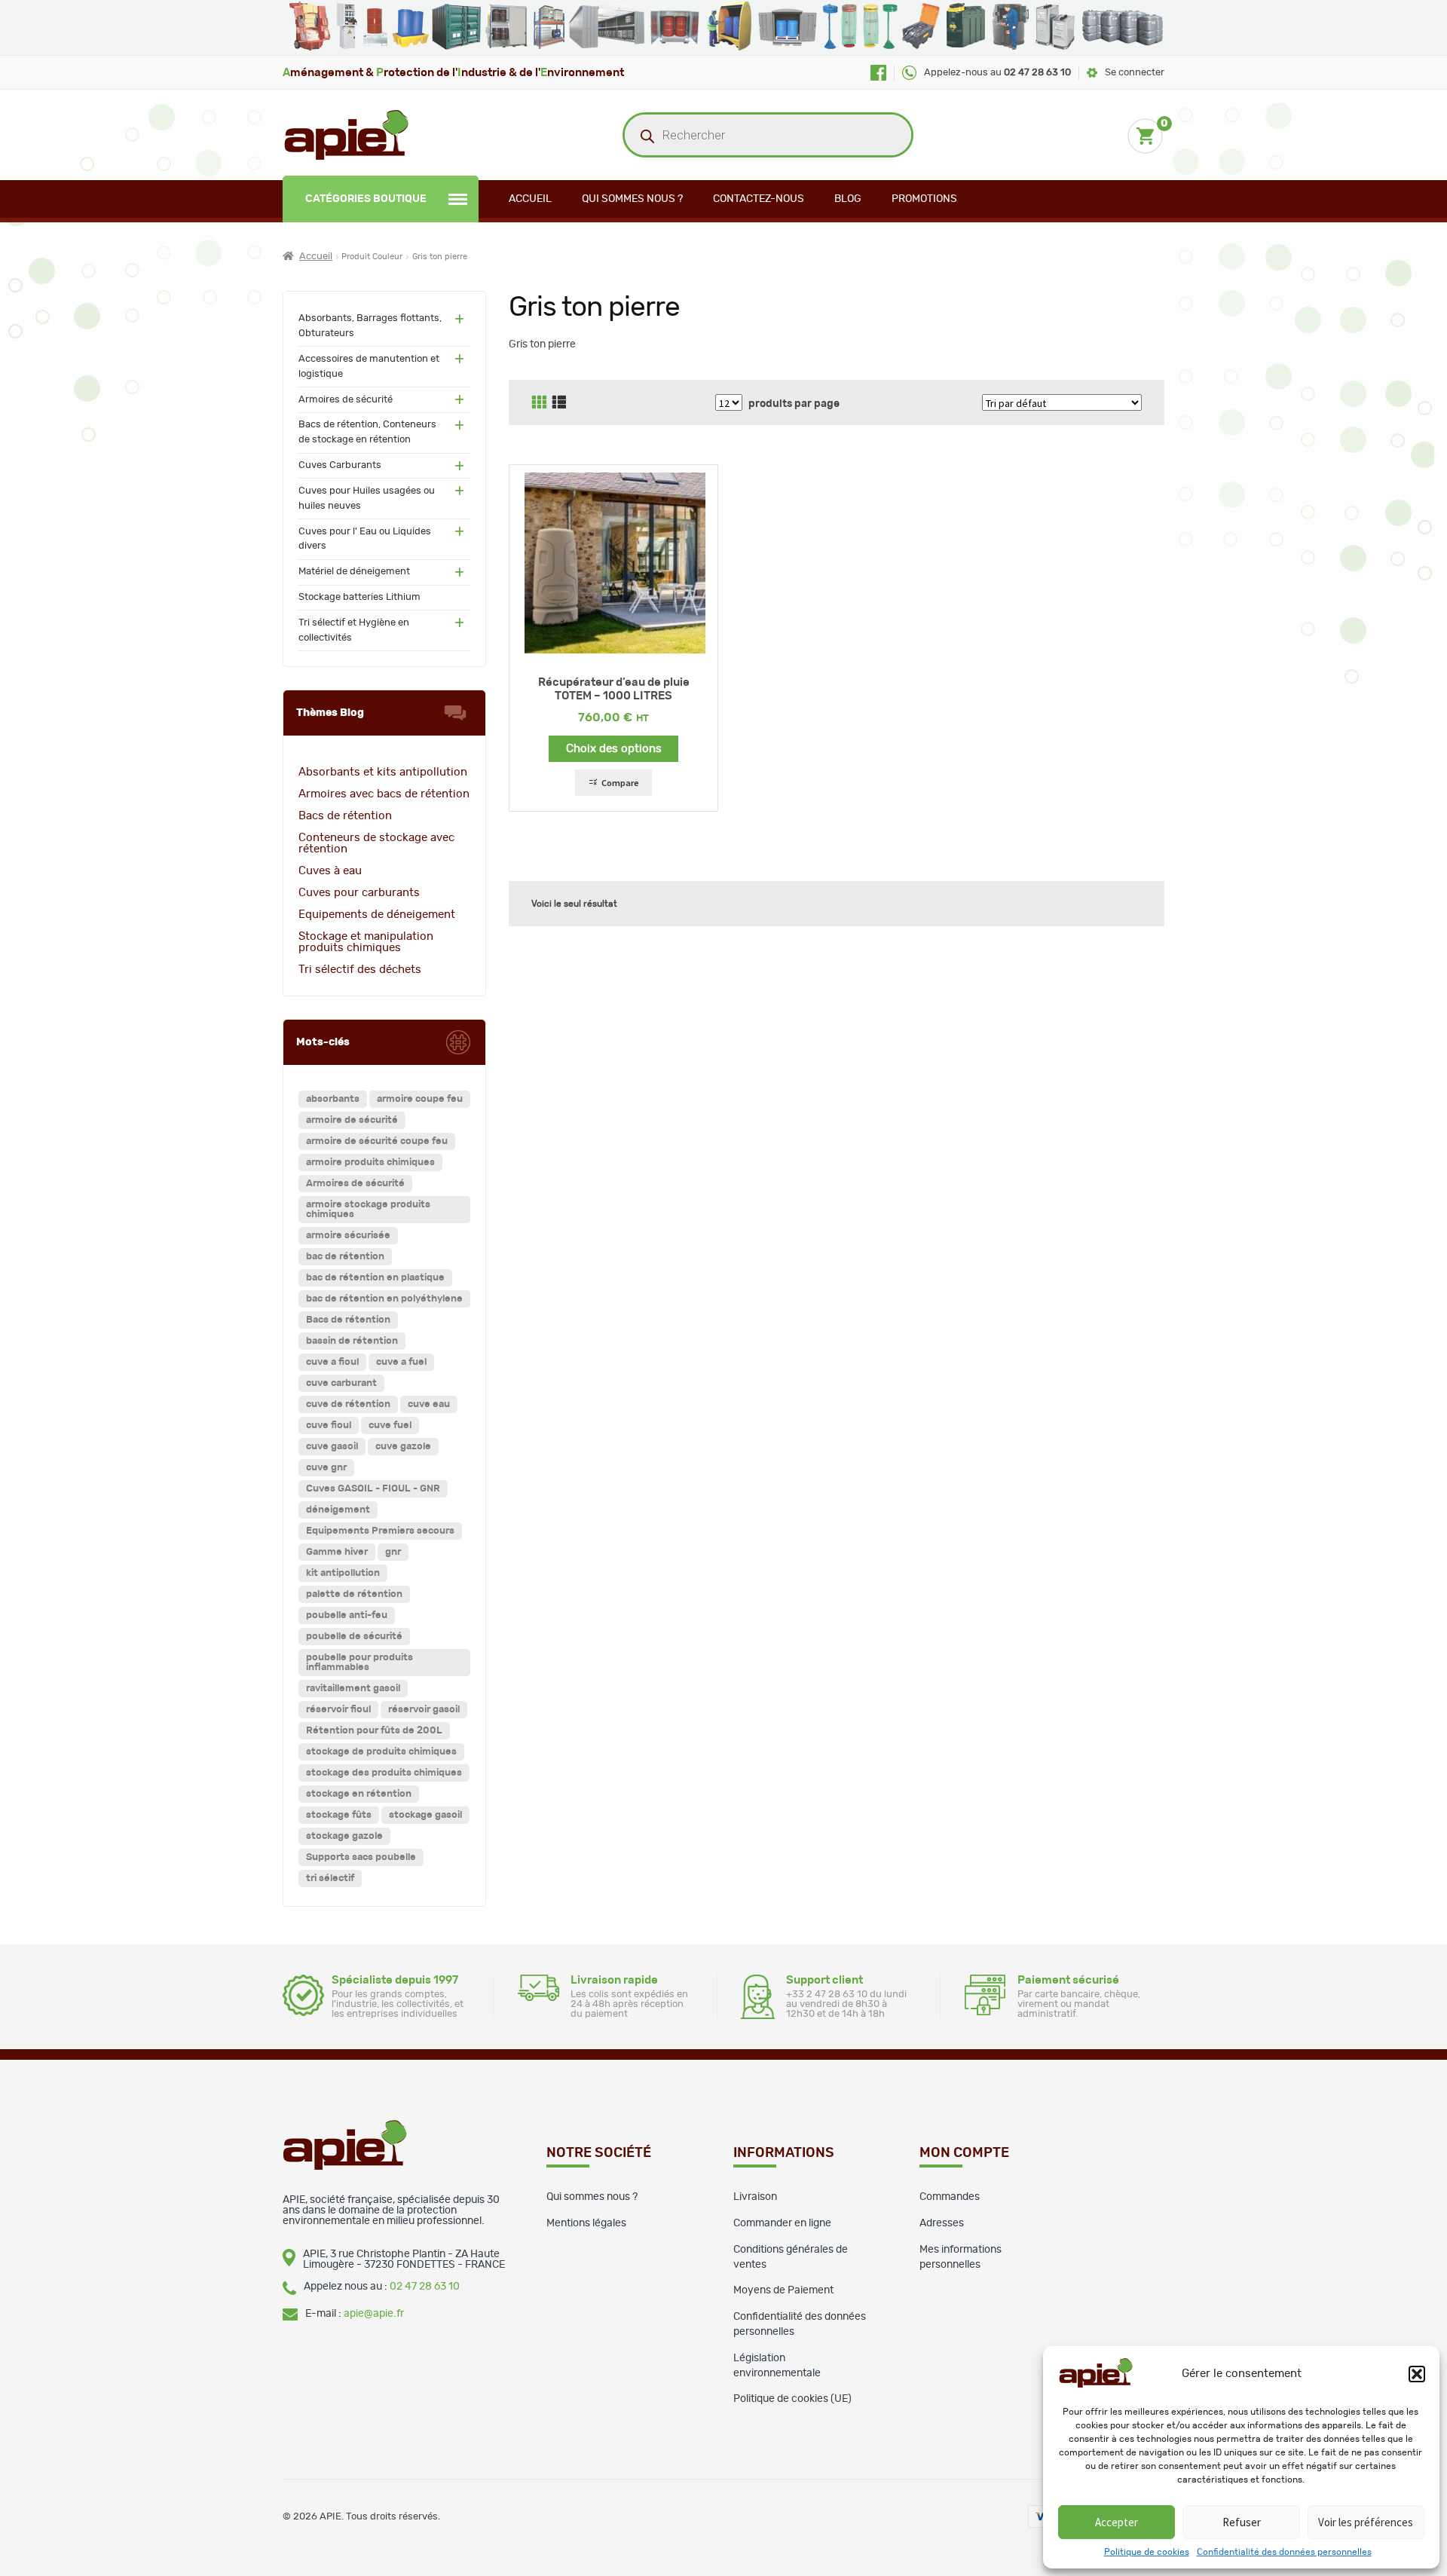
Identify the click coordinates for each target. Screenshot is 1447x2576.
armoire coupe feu (420, 1099)
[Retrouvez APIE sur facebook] (878, 73)
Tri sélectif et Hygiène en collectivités (354, 630)
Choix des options (614, 749)
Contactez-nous (759, 199)
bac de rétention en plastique (375, 1278)
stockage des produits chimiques (384, 1773)
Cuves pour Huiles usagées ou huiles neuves (367, 499)
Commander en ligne (782, 2223)
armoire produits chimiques (370, 1163)
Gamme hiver (337, 1552)
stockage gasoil (425, 1815)
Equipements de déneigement (377, 915)
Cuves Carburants (340, 465)
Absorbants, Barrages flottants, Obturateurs (370, 326)
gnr (393, 1552)
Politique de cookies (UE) (792, 2399)
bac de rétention (345, 1257)
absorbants (333, 1099)
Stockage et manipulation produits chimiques (366, 942)
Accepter (1117, 2522)
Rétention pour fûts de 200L (374, 1731)
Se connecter (1135, 73)
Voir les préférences (1366, 2522)
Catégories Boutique (366, 199)
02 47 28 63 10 (425, 2287)
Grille (539, 402)
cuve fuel (390, 1426)
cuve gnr (326, 1468)
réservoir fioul (338, 1710)
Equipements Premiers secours (380, 1531)
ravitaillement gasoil (353, 1689)
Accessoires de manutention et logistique (369, 367)
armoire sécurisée (348, 1236)
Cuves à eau (330, 871)
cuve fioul (329, 1426)
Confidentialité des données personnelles (1284, 2552)
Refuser (1242, 2522)
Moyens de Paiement (783, 2290)
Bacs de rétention (345, 816)
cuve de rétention (348, 1404)
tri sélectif (330, 1878)
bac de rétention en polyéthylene (384, 1299)
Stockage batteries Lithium (359, 597)
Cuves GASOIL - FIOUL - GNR (373, 1489)
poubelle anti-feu (347, 1615)
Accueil (530, 199)
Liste (559, 402)
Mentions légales (586, 2223)
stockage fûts (339, 1815)
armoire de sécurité (352, 1120)
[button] (1417, 2374)
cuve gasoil (332, 1447)
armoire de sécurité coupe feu (377, 1141)
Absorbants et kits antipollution (383, 772)
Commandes (950, 2197)
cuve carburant (341, 1383)
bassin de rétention (352, 1341)
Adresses (942, 2223)
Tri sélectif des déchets (360, 970)
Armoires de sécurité (346, 400)
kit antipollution (343, 1573)
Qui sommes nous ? (632, 199)
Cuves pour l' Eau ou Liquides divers (365, 539)
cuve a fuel (401, 1362)
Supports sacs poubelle (361, 1857)
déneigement (338, 1510)
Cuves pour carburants (359, 893)
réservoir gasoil (424, 1710)
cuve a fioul (332, 1362)
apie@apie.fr (374, 2314)
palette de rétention (354, 1594)
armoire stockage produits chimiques (368, 1210)
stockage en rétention (359, 1794)
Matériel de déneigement (354, 572)
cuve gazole (403, 1447)
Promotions (924, 199)
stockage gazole (344, 1836)
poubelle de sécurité (354, 1637)
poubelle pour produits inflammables (359, 1663)
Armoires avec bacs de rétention (384, 794)
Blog (848, 199)
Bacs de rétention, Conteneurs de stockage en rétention (367, 432)
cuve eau (429, 1404)
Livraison (755, 2197)
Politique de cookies (1147, 2552)
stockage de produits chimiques (381, 1752)
